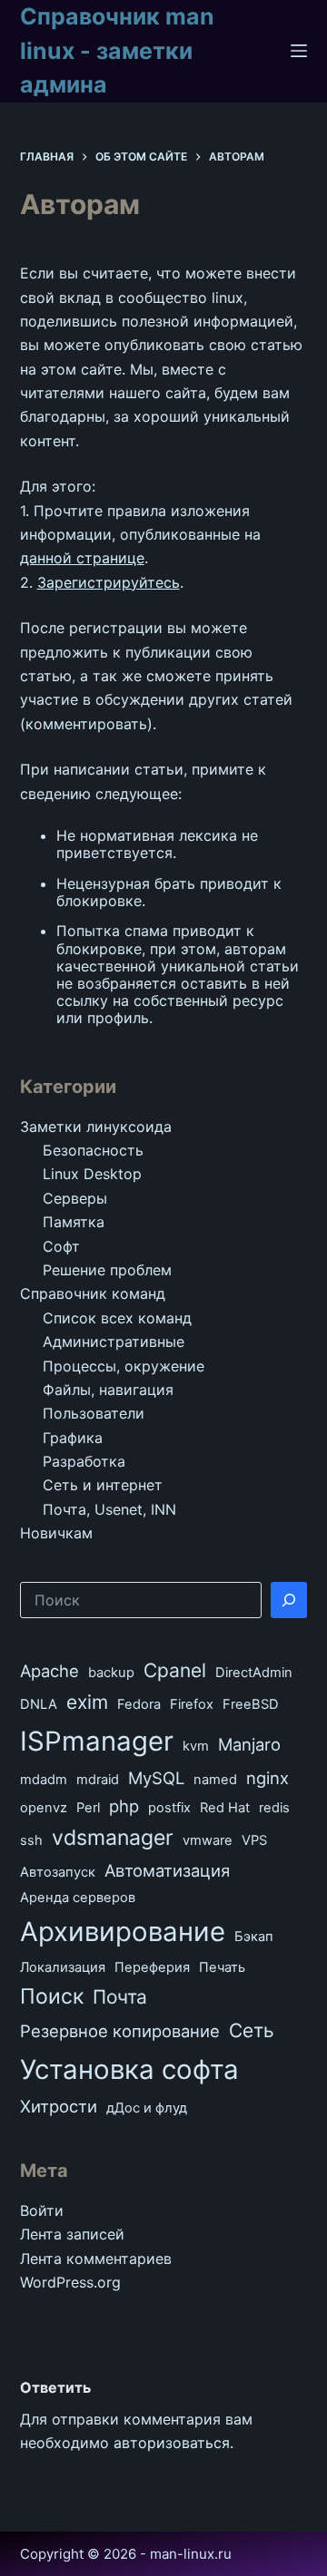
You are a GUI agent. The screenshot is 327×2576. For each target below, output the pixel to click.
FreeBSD (251, 1704)
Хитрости (59, 2106)
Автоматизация (167, 1870)
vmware (208, 1840)
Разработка (84, 1461)
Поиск (52, 1996)
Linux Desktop (92, 1174)
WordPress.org (70, 2282)
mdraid (98, 1780)
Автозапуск (58, 1872)
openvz (44, 1808)
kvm (196, 1746)
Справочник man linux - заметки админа (117, 50)
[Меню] (299, 51)
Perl (88, 1808)
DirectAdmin (254, 1673)
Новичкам (56, 1533)
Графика (73, 1438)
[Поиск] (289, 1600)
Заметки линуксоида (96, 1127)
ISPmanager (97, 1741)
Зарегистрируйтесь (109, 582)
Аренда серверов (78, 1898)
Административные (114, 1342)
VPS (254, 1840)
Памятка (74, 1222)
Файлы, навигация (108, 1390)
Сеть (252, 2030)
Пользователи (94, 1413)
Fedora (139, 1704)
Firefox (192, 1704)
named (215, 1780)
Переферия (152, 1967)
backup (111, 1673)
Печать (222, 1967)
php (124, 1806)
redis (274, 1808)
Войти (42, 2210)
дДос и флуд (147, 2108)
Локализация (63, 1967)
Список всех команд (117, 1318)
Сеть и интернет (103, 1485)
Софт (61, 1246)
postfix (169, 1808)
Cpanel (175, 1670)
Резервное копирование (120, 2031)
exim (87, 1702)
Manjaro (249, 1744)
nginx (268, 1778)
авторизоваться (172, 2443)
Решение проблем (107, 1270)
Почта (120, 1997)
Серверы (75, 1198)
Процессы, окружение (124, 1366)
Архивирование (123, 1932)
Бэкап (254, 1937)
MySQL (156, 1778)
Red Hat (225, 1808)
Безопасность (93, 1150)
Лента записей (72, 2234)
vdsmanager (113, 1838)
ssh (31, 1840)
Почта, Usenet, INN (109, 1509)
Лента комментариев (96, 2259)
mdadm (44, 1780)
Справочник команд (93, 1293)
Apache (50, 1671)
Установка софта (129, 2069)
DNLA (39, 1704)
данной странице (82, 558)
